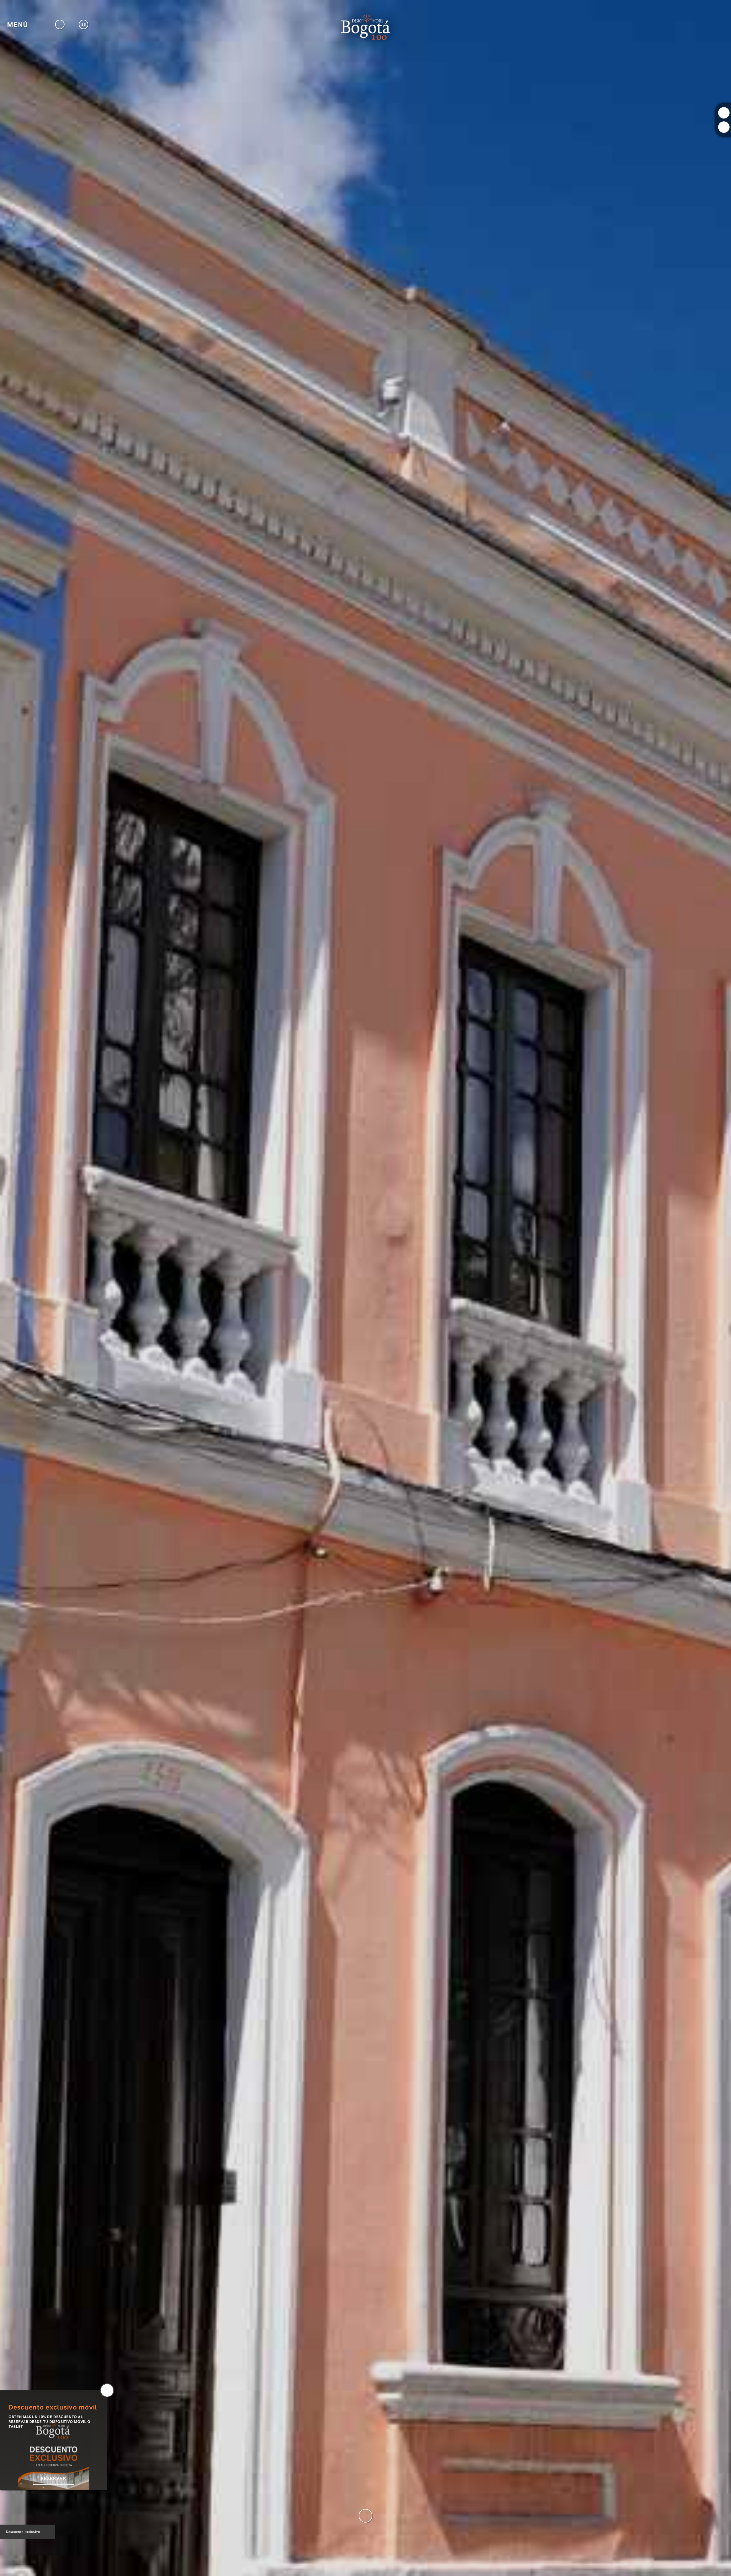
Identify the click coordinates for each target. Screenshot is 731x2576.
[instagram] (724, 113)
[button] (24, 24)
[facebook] (724, 127)
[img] (365, 1288)
